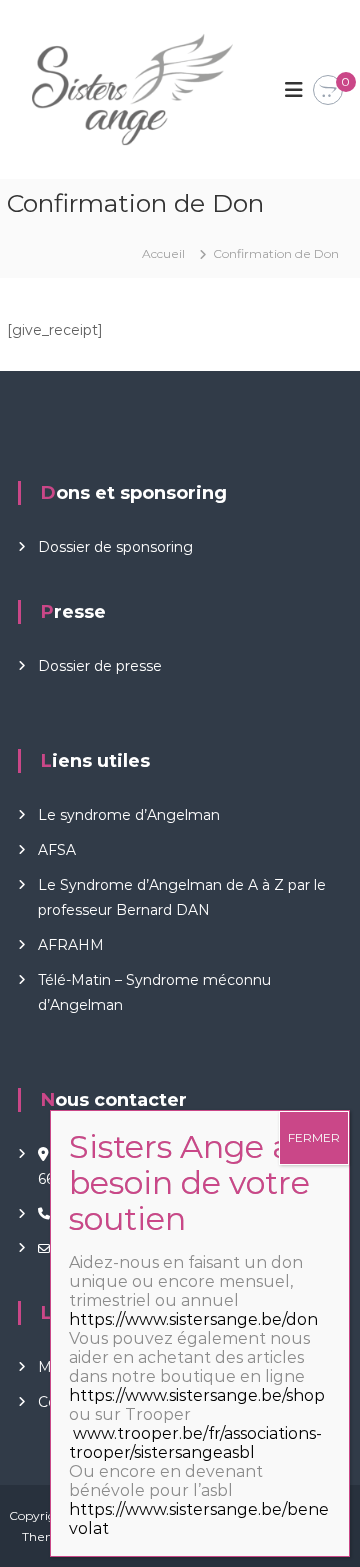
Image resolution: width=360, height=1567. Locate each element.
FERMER (314, 1137)
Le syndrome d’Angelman (129, 815)
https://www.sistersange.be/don (193, 1319)
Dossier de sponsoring (115, 547)
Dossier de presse (100, 666)
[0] (328, 91)
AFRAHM (71, 945)
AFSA (57, 850)
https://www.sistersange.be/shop (197, 1395)
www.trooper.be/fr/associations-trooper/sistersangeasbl (195, 1443)
